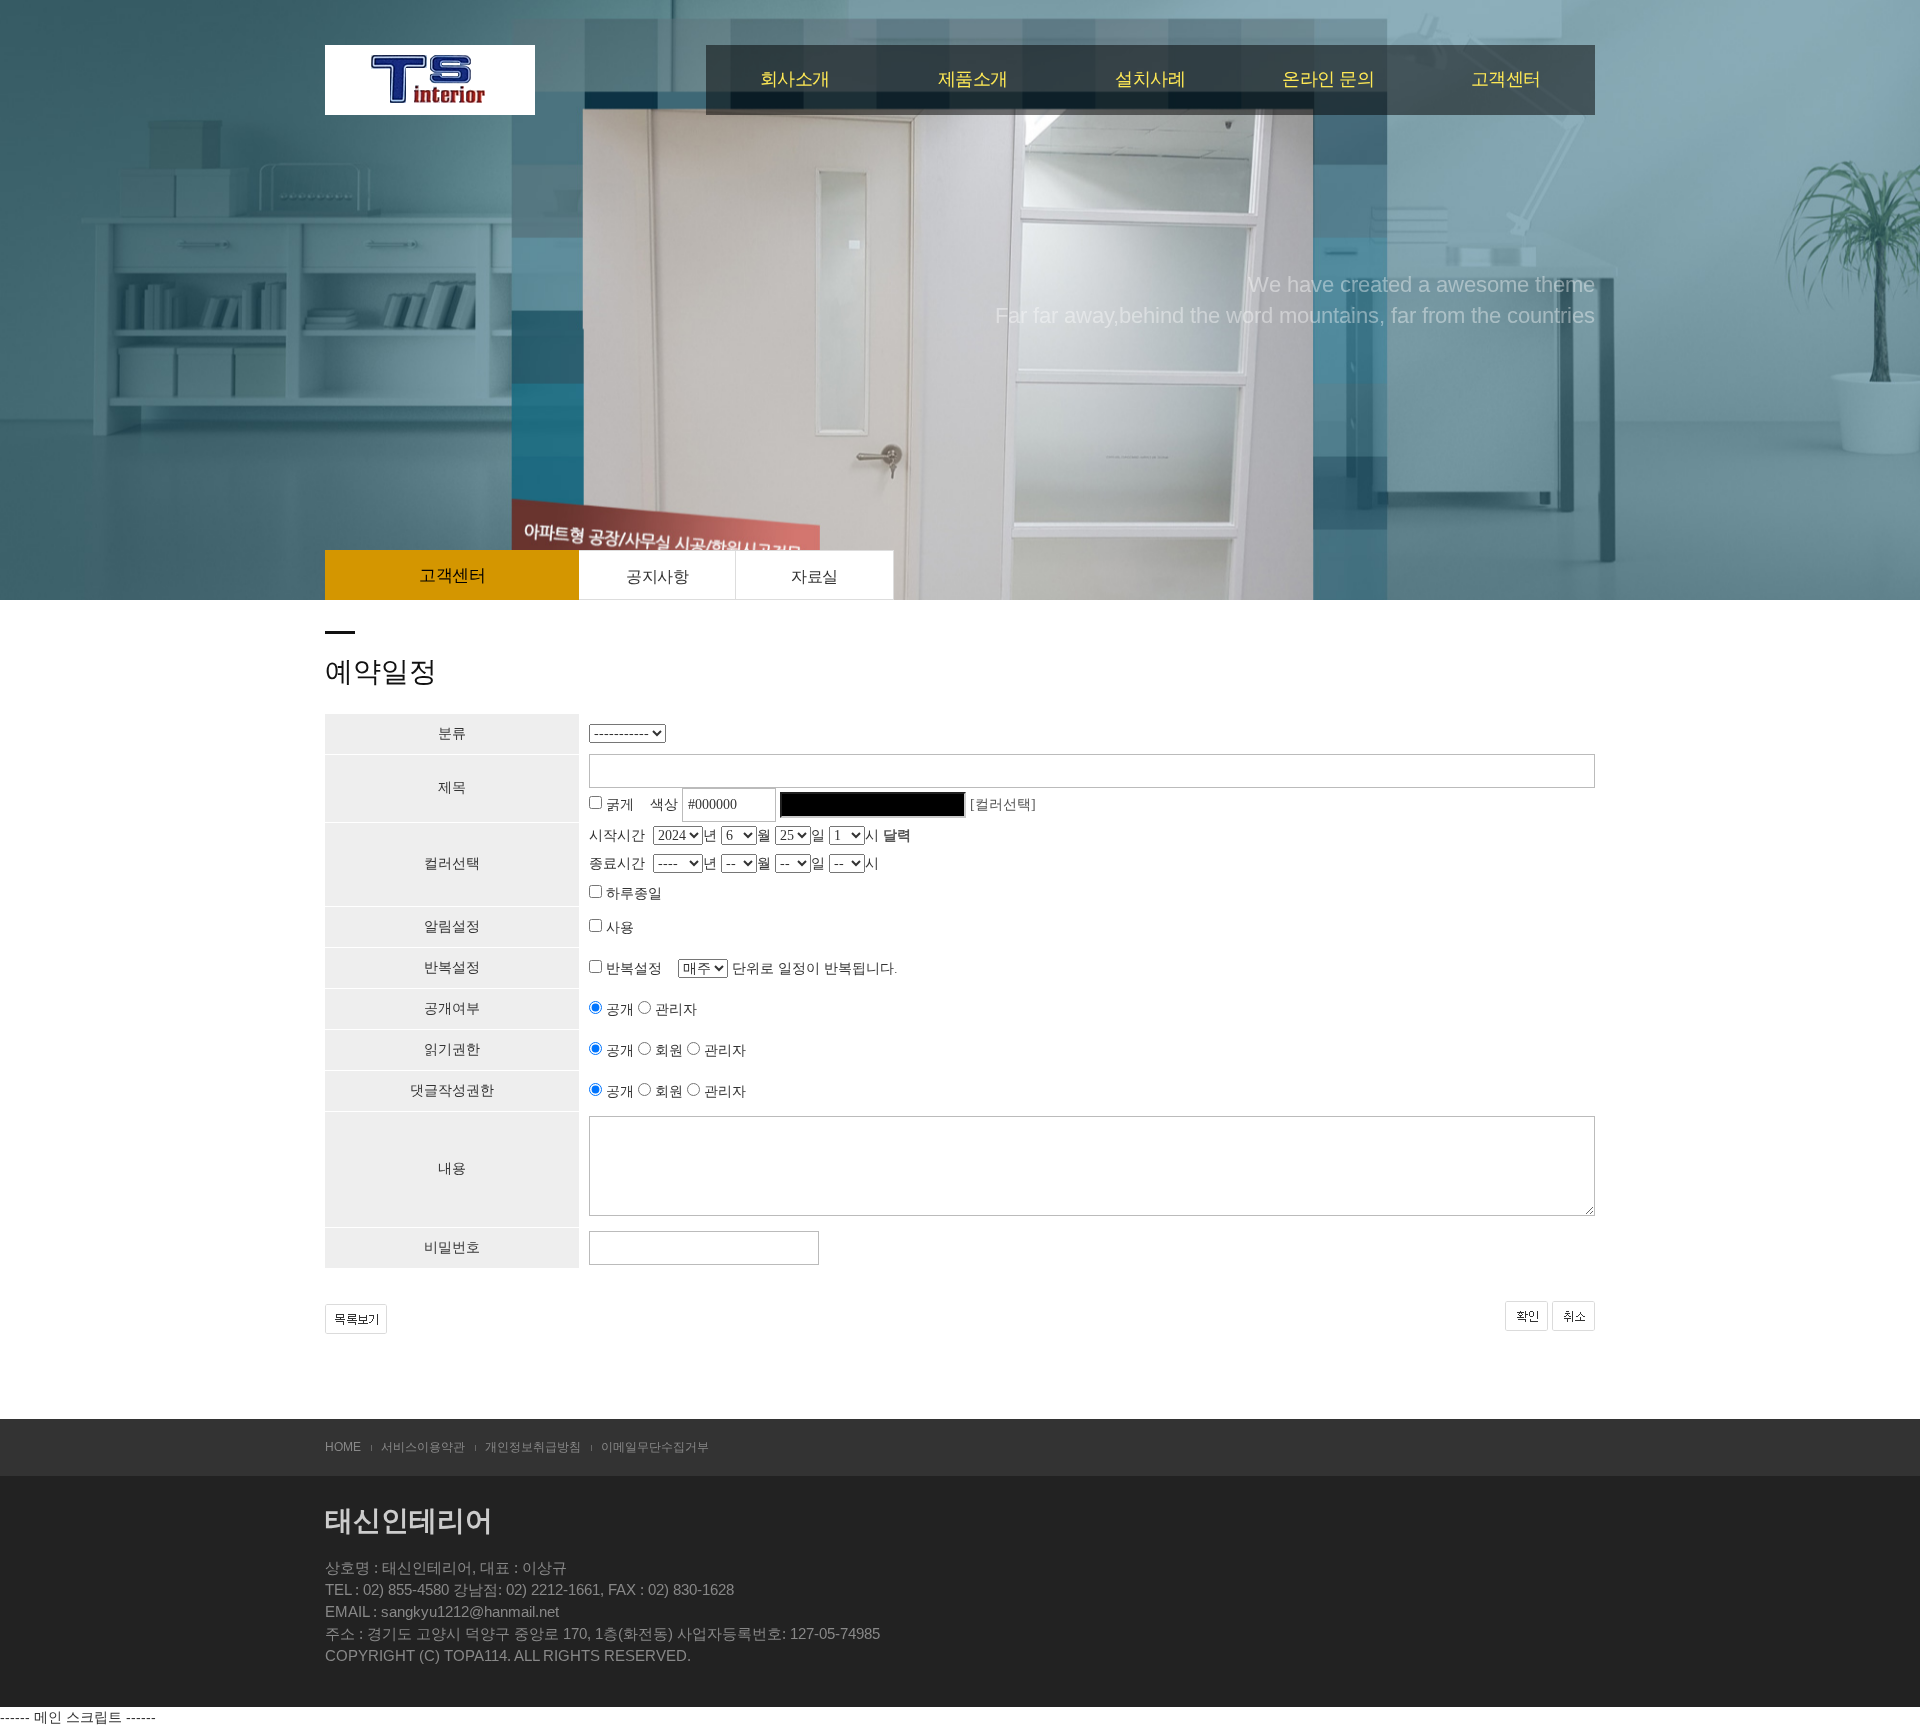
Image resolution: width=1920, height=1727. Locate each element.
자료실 (814, 576)
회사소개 (795, 79)
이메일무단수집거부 (655, 1447)
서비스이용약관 (423, 1447)
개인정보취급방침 (533, 1447)
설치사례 (1150, 79)
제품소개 (973, 79)
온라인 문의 (1328, 79)
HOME (343, 1447)
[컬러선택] (1003, 804)
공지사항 (657, 576)
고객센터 (1506, 79)
